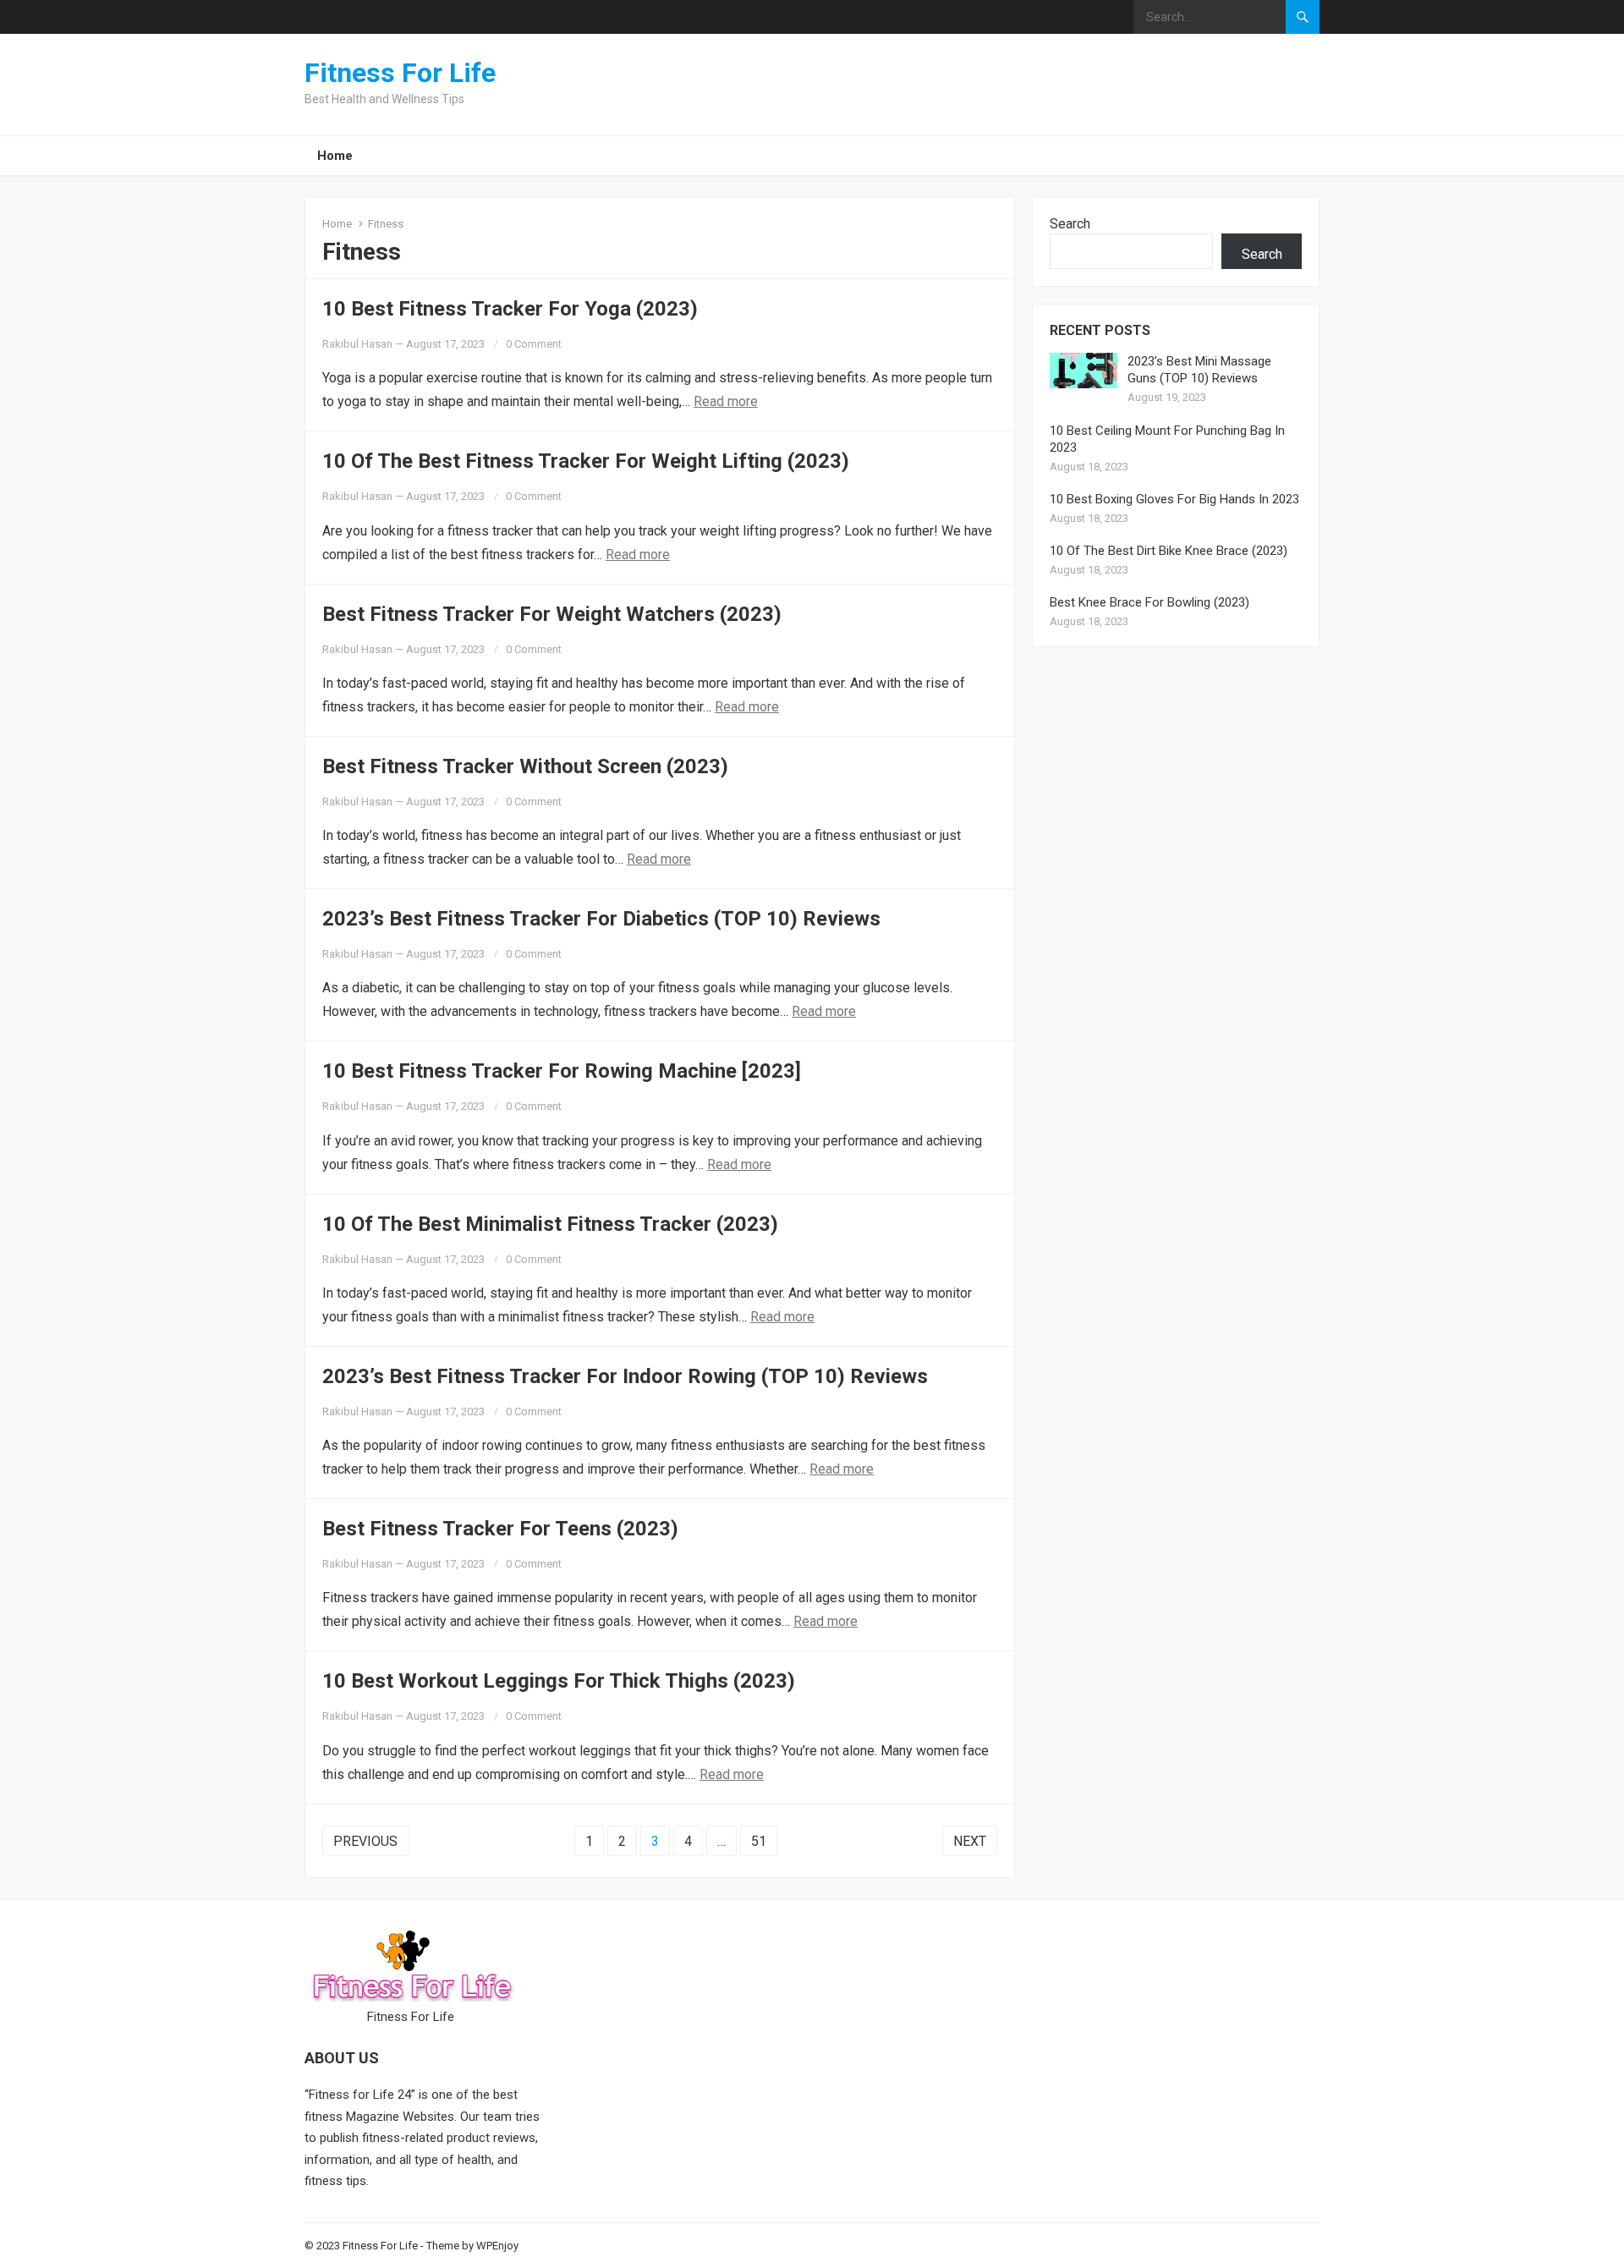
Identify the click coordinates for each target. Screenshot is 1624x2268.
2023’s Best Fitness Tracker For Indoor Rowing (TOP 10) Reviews (625, 1376)
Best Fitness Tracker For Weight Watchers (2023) (552, 614)
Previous (365, 1841)
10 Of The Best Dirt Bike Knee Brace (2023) (1169, 551)
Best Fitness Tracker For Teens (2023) (500, 1529)
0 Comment (534, 344)
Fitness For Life (400, 73)
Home (335, 156)
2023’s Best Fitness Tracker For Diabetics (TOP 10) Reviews (601, 919)
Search (1070, 224)
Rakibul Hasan (357, 344)
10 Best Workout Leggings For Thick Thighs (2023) (559, 1681)
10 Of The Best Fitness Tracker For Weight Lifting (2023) (586, 461)
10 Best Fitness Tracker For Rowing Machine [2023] (562, 1071)
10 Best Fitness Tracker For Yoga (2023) (510, 309)
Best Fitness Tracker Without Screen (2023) (525, 766)
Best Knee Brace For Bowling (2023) (1149, 602)
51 (759, 1841)
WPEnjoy (497, 2246)
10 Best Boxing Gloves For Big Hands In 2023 (1174, 499)
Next (970, 1841)
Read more (726, 401)
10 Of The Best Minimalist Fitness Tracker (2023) (550, 1224)
